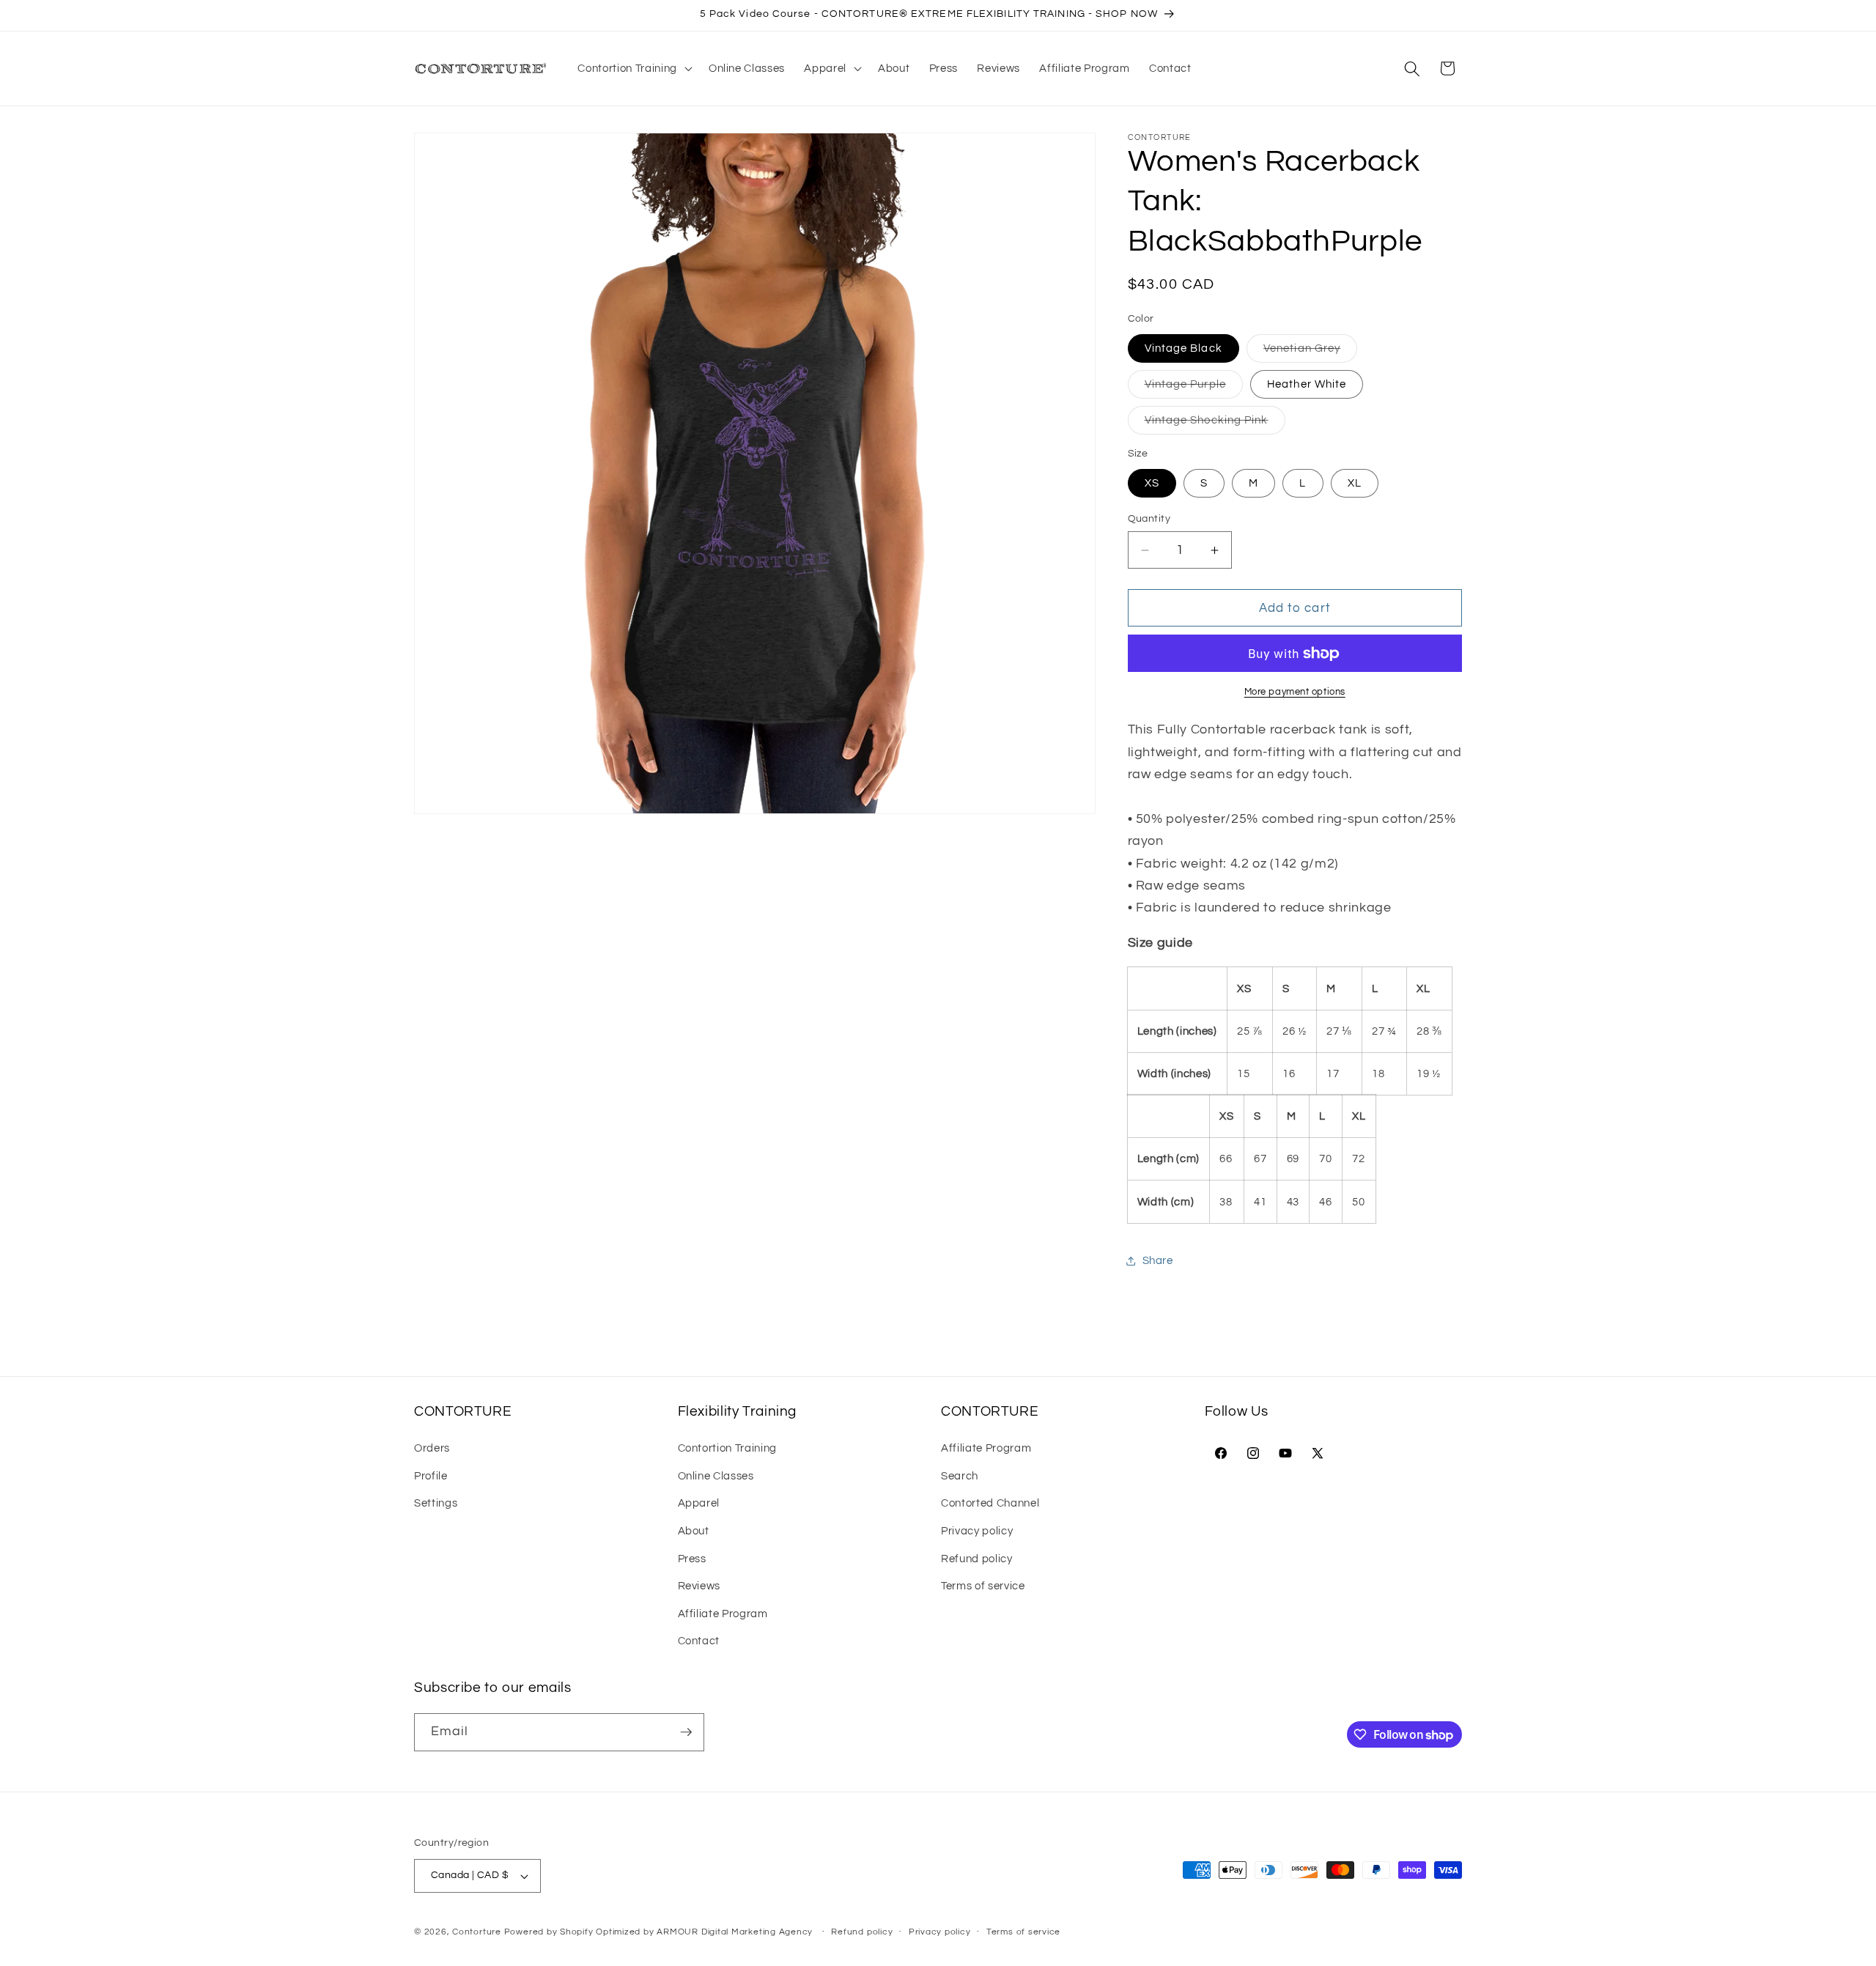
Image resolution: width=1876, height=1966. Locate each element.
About (694, 1531)
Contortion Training (728, 1448)
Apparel (699, 1503)
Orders (432, 1448)
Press (692, 1559)
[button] (633, 69)
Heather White (1307, 384)
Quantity (1149, 518)
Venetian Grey (1310, 352)
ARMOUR (677, 1932)
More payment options (1295, 692)
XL (1355, 483)
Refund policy (977, 1559)
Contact (699, 1641)
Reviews (699, 1586)
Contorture (477, 1932)
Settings (436, 1503)
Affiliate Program (723, 1614)
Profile (431, 1476)
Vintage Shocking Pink (1215, 425)
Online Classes (716, 1476)
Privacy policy (977, 1531)
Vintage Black (1183, 348)
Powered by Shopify (549, 1932)
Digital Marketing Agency (757, 1932)
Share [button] (1158, 1261)
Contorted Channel (990, 1503)
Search (960, 1476)
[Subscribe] (686, 1732)
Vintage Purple (1194, 388)
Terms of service (983, 1586)
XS (1152, 483)
